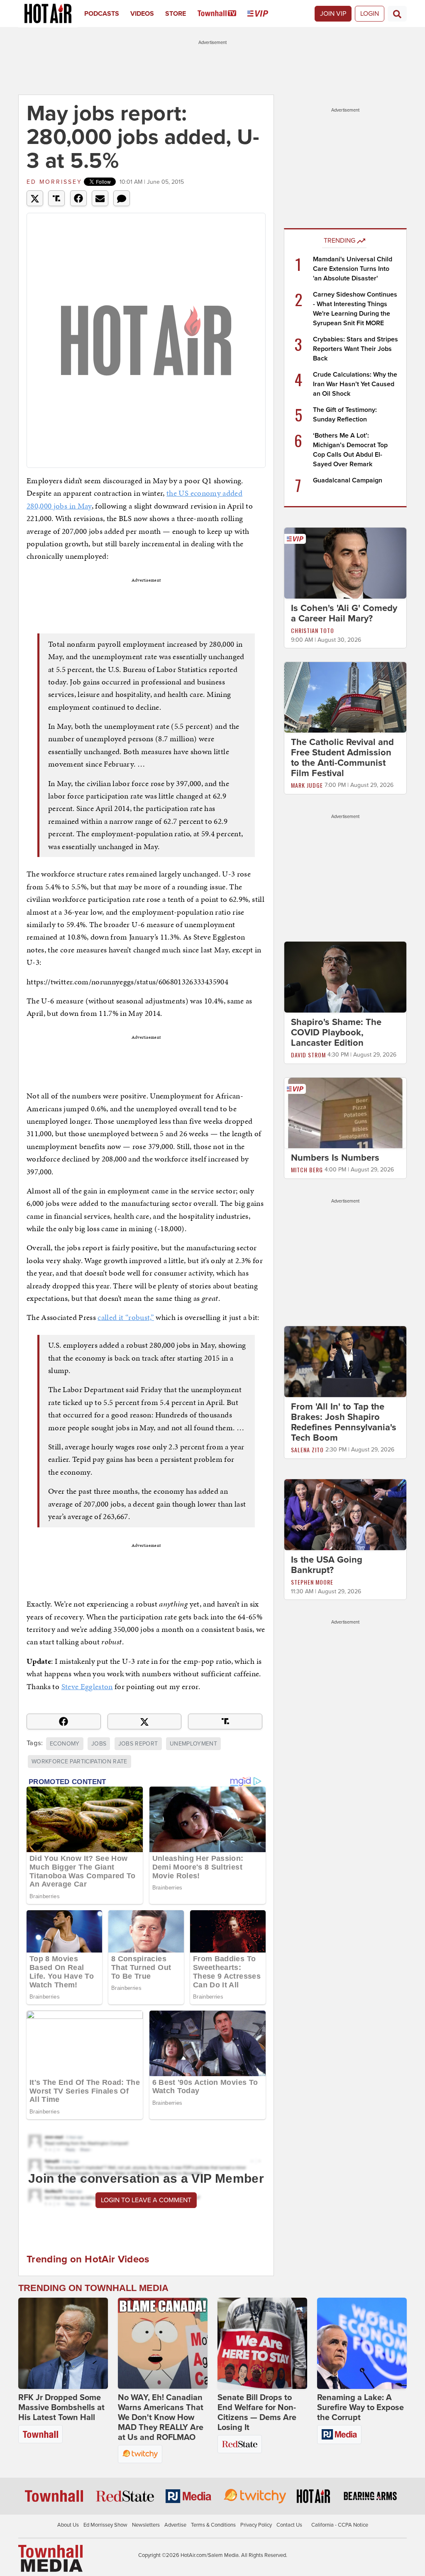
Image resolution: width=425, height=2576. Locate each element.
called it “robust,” (126, 1317)
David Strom (308, 1055)
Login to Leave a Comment (146, 2200)
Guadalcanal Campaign (348, 480)
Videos (142, 14)
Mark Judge (307, 785)
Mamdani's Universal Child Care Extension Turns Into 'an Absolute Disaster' (353, 269)
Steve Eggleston (87, 1686)
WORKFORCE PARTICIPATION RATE (79, 1762)
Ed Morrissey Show (105, 2525)
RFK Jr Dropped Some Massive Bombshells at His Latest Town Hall (61, 2408)
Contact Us (289, 2525)
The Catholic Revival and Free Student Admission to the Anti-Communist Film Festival (342, 758)
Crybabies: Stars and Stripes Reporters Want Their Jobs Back (355, 349)
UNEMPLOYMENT (193, 1744)
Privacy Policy (256, 2525)
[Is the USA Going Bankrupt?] (345, 1514)
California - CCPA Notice (340, 2525)
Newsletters (146, 2525)
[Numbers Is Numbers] (345, 1113)
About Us (68, 2525)
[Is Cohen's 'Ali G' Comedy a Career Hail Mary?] (345, 562)
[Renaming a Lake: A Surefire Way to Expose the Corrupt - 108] (362, 2343)
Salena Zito (307, 1450)
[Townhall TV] (223, 14)
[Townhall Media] (50, 2558)
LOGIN (370, 14)
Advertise (175, 2525)
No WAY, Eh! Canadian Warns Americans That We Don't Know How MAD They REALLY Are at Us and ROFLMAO (161, 2418)
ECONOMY (65, 1744)
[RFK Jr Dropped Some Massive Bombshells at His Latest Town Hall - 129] (63, 2343)
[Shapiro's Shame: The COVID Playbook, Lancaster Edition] (345, 976)
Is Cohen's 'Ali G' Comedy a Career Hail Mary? (344, 613)
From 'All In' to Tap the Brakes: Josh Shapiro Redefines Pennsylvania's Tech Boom (344, 1422)
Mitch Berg (307, 1170)
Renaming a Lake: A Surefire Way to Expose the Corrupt (360, 2408)
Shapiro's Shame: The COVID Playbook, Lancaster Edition (336, 1032)
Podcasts (102, 14)
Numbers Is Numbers (335, 1158)
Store (176, 14)
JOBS (99, 1744)
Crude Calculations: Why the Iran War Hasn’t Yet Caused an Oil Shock (355, 384)
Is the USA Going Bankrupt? (327, 1565)
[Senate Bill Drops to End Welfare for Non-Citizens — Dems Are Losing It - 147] (262, 2343)
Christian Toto (313, 630)
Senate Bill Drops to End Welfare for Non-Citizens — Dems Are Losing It (257, 2413)
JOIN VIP (333, 14)
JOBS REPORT (138, 1744)
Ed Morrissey (54, 182)
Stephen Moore (312, 1582)
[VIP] (263, 14)
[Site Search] (397, 14)
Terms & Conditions (213, 2525)
